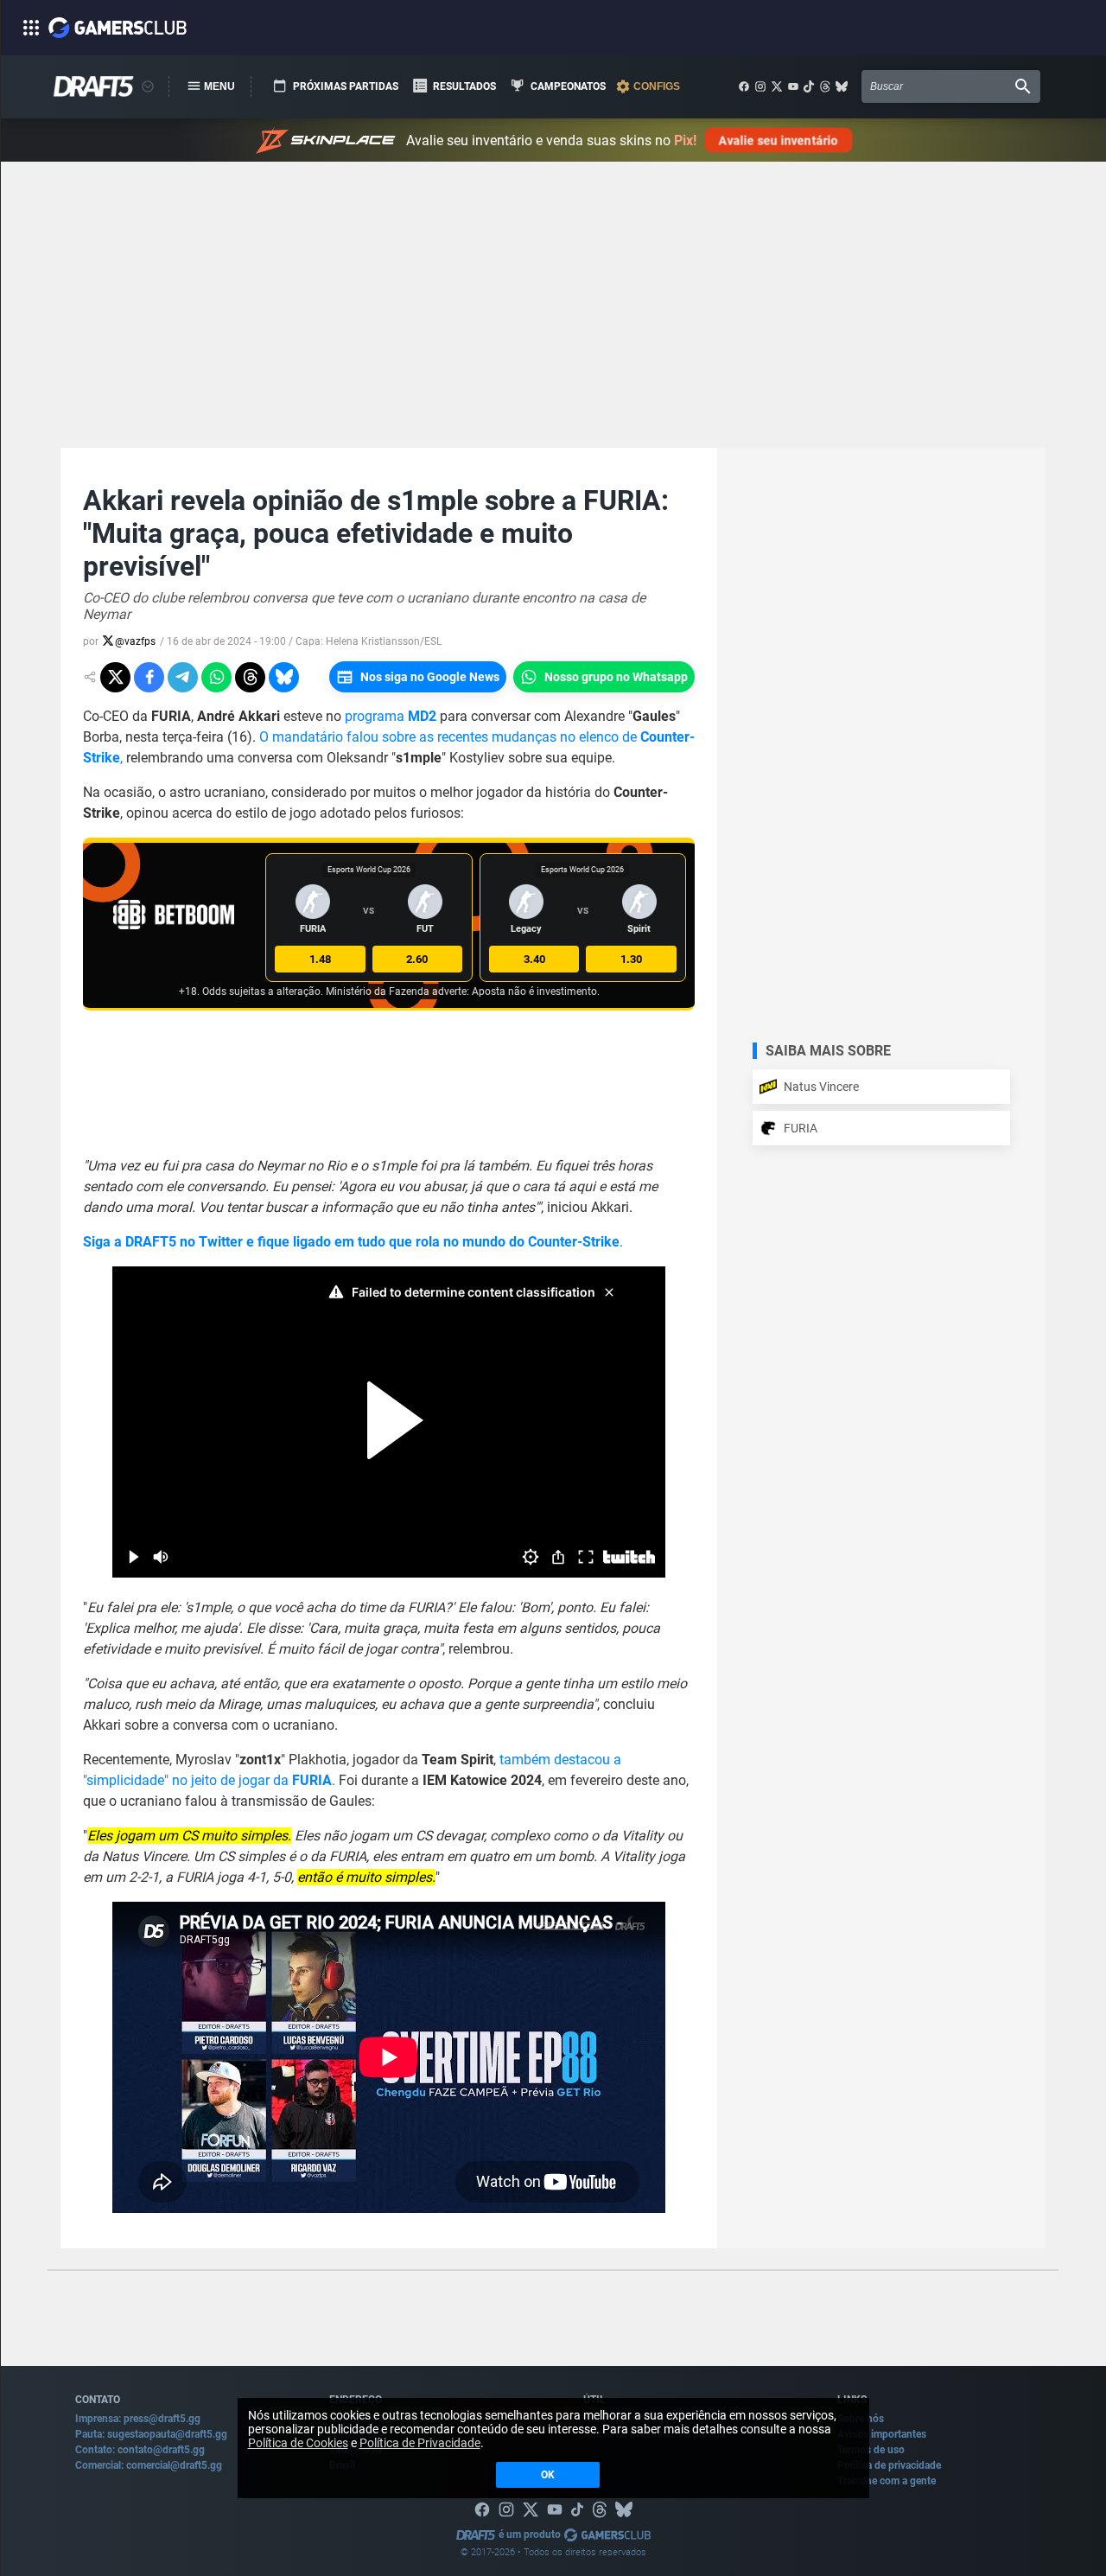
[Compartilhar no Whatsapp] (216, 677)
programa (391, 716)
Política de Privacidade (420, 2443)
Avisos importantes (882, 2434)
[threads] (825, 86)
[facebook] (744, 86)
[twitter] (777, 86)
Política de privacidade (889, 2465)
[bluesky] (842, 86)
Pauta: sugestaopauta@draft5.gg (151, 2434)
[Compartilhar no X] (115, 677)
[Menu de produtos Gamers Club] (148, 86)
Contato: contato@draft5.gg (140, 2450)
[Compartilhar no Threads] (250, 677)
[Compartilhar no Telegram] (183, 677)
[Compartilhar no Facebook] (149, 677)
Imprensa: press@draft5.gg (138, 2419)
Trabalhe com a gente (887, 2481)
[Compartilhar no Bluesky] (284, 677)
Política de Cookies (298, 2443)
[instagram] (760, 86)
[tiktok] (809, 86)
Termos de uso (871, 2450)
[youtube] (793, 86)
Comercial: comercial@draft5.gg (149, 2465)
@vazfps (135, 641)
